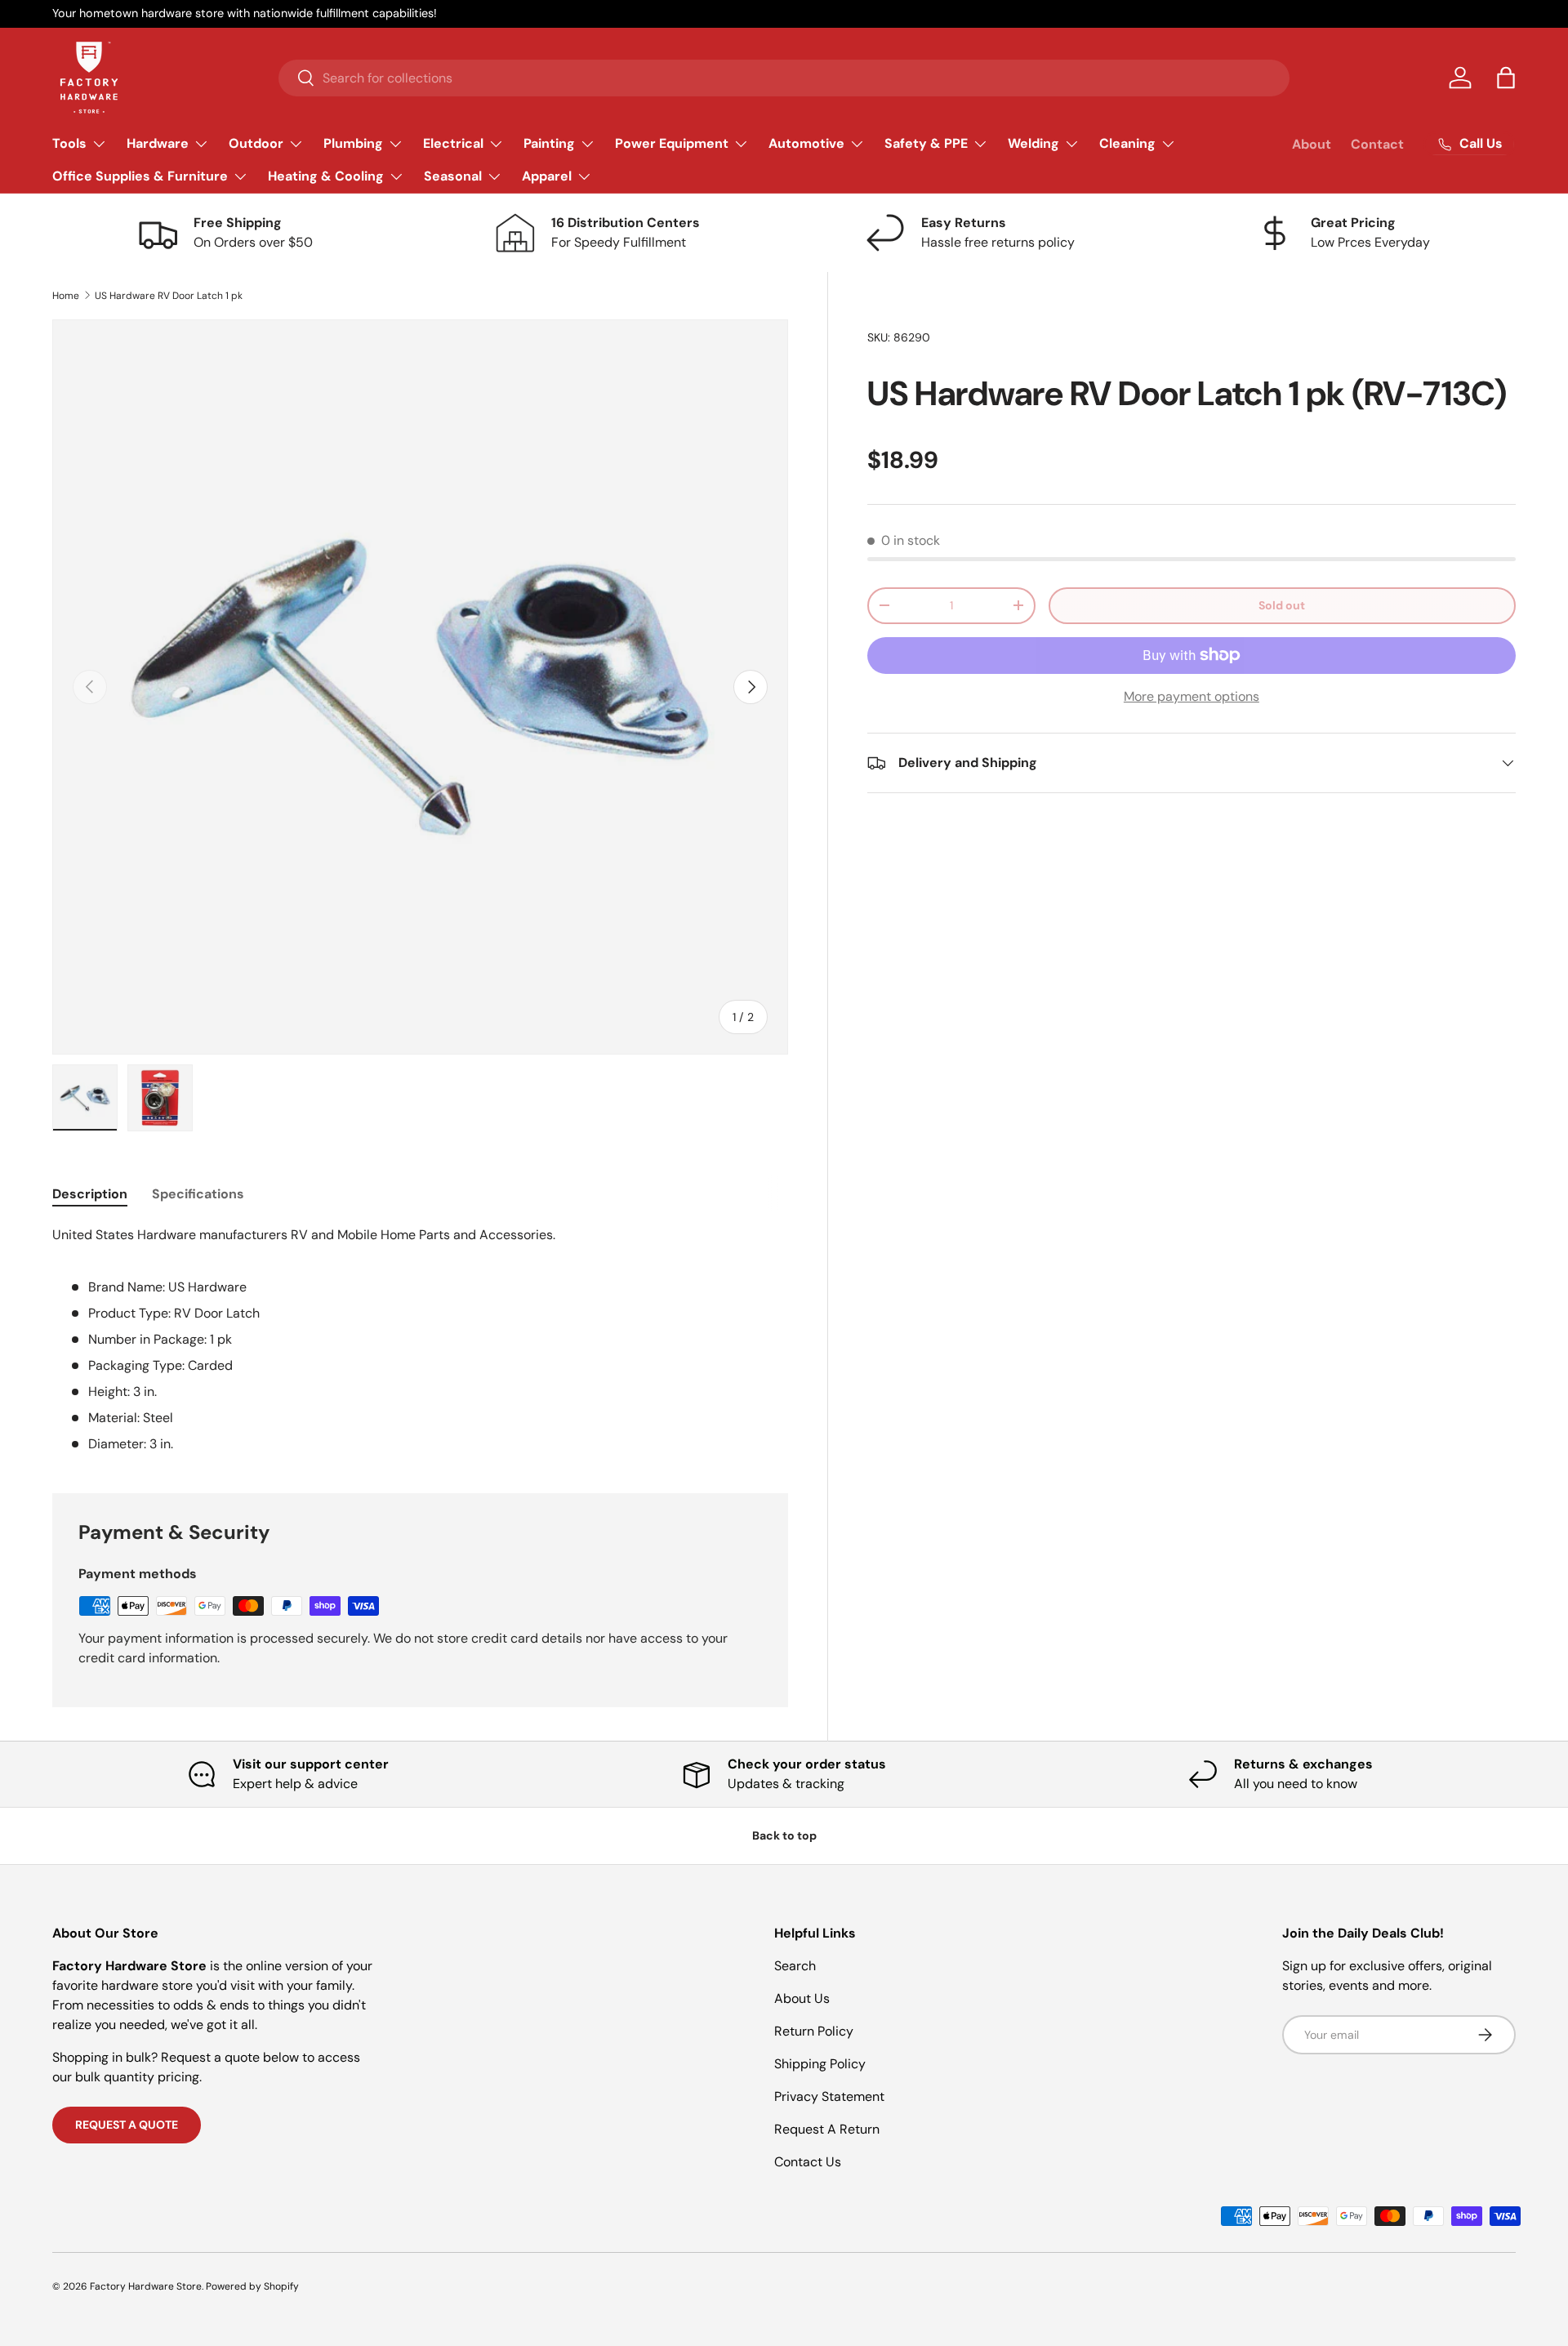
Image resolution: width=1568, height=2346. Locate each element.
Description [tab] (90, 1194)
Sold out (1282, 605)
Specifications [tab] (198, 1194)
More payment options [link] (1192, 696)
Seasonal (453, 176)
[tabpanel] (420, 1340)
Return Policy (814, 2031)
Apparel (547, 176)
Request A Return (827, 2129)
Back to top (784, 1835)
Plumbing (353, 143)
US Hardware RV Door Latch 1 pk (169, 296)
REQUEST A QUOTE (127, 2125)
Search (795, 1966)
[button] (1506, 78)
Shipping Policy (820, 2064)
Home (66, 296)
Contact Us (808, 2162)
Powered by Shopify (252, 2286)
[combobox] (784, 78)
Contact (1377, 144)
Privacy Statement (829, 2096)
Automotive (806, 143)
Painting (549, 143)
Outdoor (256, 143)
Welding (1033, 143)
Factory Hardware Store (146, 2286)
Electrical (453, 143)
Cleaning (1127, 143)
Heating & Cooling (326, 176)
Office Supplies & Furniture (140, 176)
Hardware (158, 143)
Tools (69, 143)
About (1312, 144)
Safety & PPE (926, 143)
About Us (802, 1998)
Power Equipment (672, 143)
